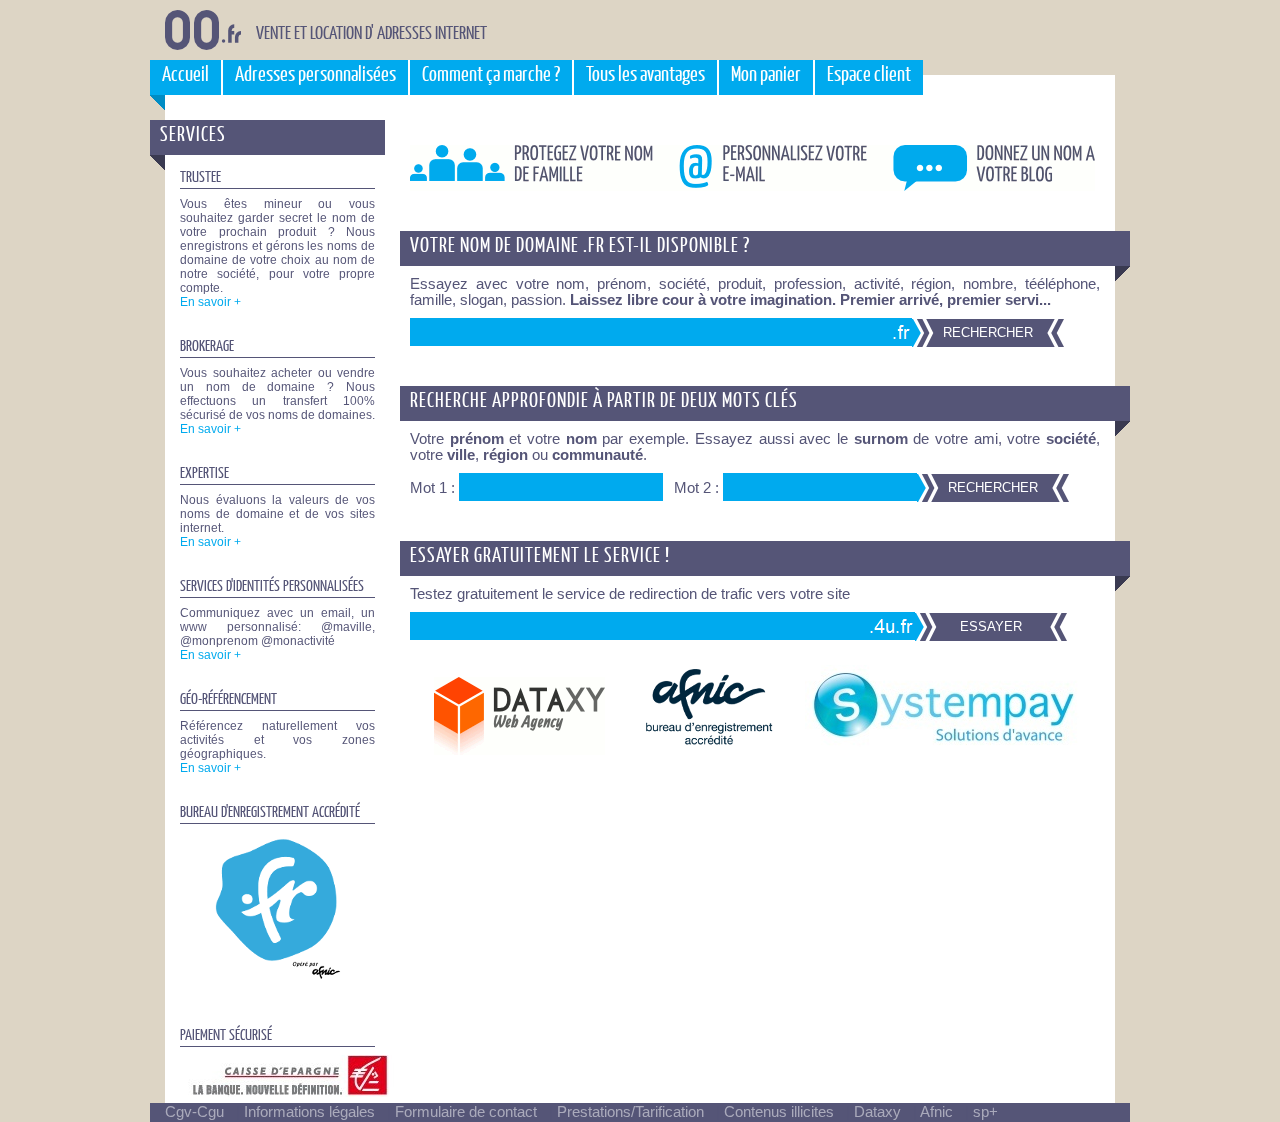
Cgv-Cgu (194, 1112)
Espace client (869, 75)
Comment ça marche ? (491, 75)
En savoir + (210, 302)
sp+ (985, 1112)
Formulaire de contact (466, 1112)
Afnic (936, 1112)
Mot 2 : (696, 488)
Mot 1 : (432, 488)
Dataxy (877, 1112)
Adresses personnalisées (315, 75)
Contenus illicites (779, 1112)
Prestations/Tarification (630, 1112)
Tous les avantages (645, 75)
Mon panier (766, 75)
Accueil (185, 75)
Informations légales (309, 1112)
